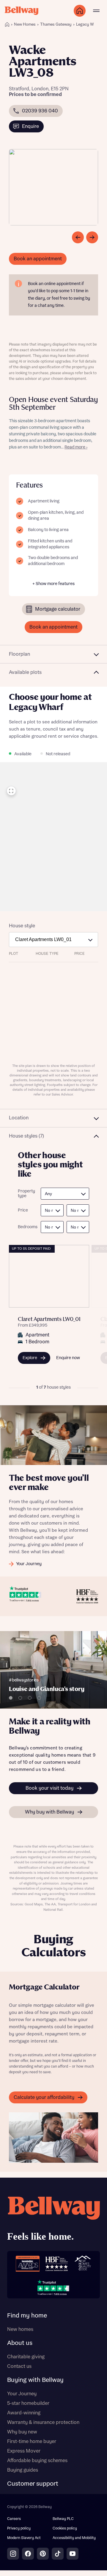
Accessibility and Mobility (74, 2538)
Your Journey (22, 2394)
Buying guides (23, 2470)
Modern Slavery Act (24, 2538)
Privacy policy (19, 2528)
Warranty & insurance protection (43, 2422)
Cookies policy (65, 2528)
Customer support (33, 2484)
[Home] (7, 24)
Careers (14, 2519)
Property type (26, 1194)
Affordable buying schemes (37, 2461)
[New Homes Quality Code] (83, 2264)
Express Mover (24, 2451)
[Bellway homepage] (53, 2220)
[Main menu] (96, 11)
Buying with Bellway (35, 2380)
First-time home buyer (32, 2442)
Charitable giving (26, 2357)
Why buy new (22, 2432)
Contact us (19, 2366)
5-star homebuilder (28, 2403)
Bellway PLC (63, 2519)
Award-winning (24, 2413)
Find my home (27, 2316)
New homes (20, 2329)
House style (22, 926)
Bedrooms (26, 1227)
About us (20, 2343)
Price (23, 1210)
